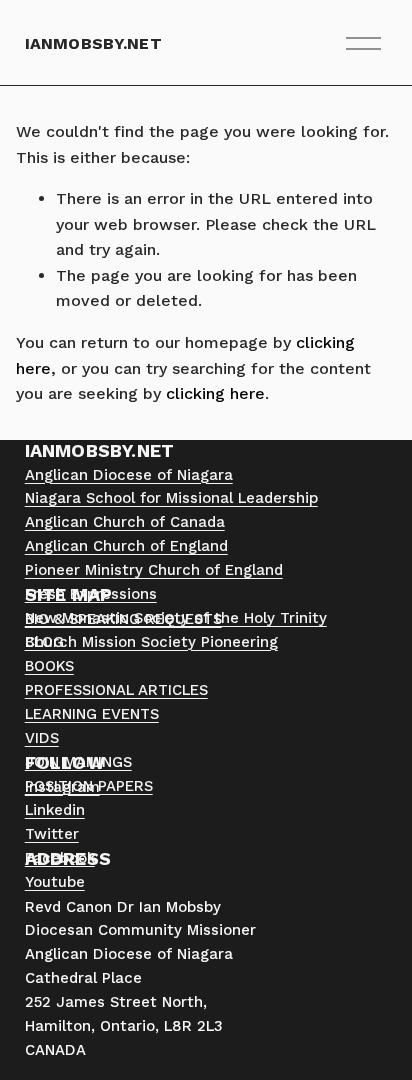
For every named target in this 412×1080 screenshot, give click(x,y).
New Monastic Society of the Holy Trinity (176, 618)
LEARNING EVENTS (92, 714)
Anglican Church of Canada (125, 522)
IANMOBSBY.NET (93, 43)
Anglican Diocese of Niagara (129, 475)
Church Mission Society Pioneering (151, 642)
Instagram (62, 787)
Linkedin (55, 810)
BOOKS (49, 666)
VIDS (42, 738)
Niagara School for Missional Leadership (171, 498)
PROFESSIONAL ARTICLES (116, 690)
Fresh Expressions (91, 594)
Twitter (52, 834)
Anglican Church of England (126, 546)
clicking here (215, 393)
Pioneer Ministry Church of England (154, 570)
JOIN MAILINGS (78, 762)
